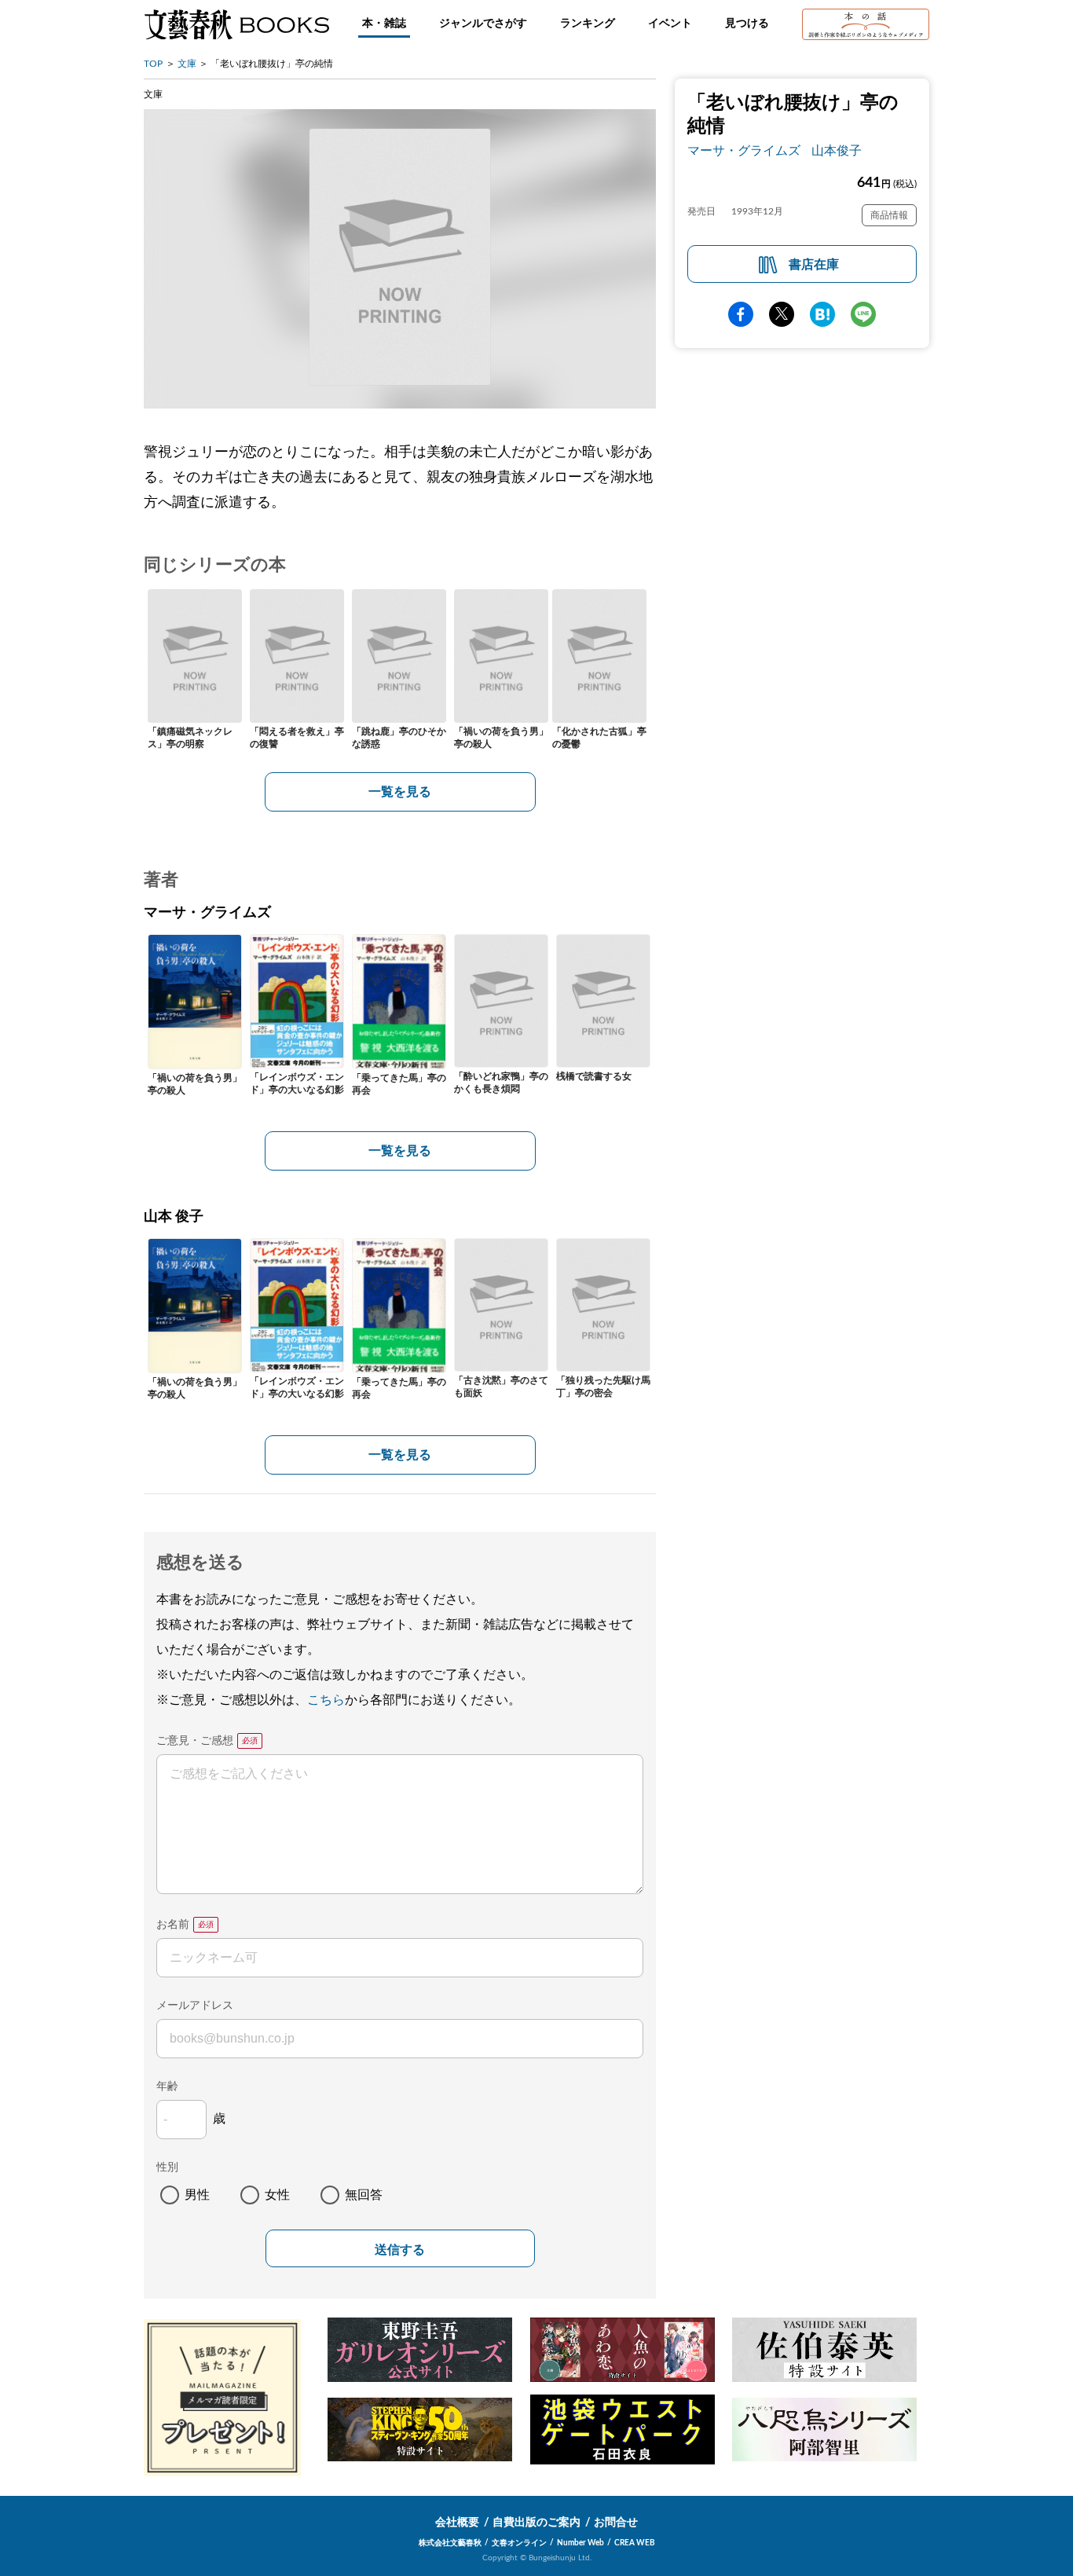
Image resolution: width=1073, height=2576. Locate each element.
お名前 (173, 1925)
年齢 (167, 2087)
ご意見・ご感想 (195, 1741)
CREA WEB (635, 2543)
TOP (153, 64)
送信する (400, 2250)
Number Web (580, 2543)
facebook (741, 314)
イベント (670, 24)
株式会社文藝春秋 (450, 2543)
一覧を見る (400, 792)
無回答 (364, 2195)
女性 (277, 2195)
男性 (197, 2195)
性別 (167, 2167)
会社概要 (457, 2523)
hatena (822, 314)
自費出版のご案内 (536, 2523)
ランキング (588, 24)
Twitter (782, 314)
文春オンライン (519, 2543)
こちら (326, 1700)
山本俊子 (837, 151)
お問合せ (616, 2523)
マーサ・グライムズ (744, 151)
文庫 (187, 64)
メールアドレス (195, 2006)
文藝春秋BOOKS (236, 24)
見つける (747, 24)
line (863, 314)
